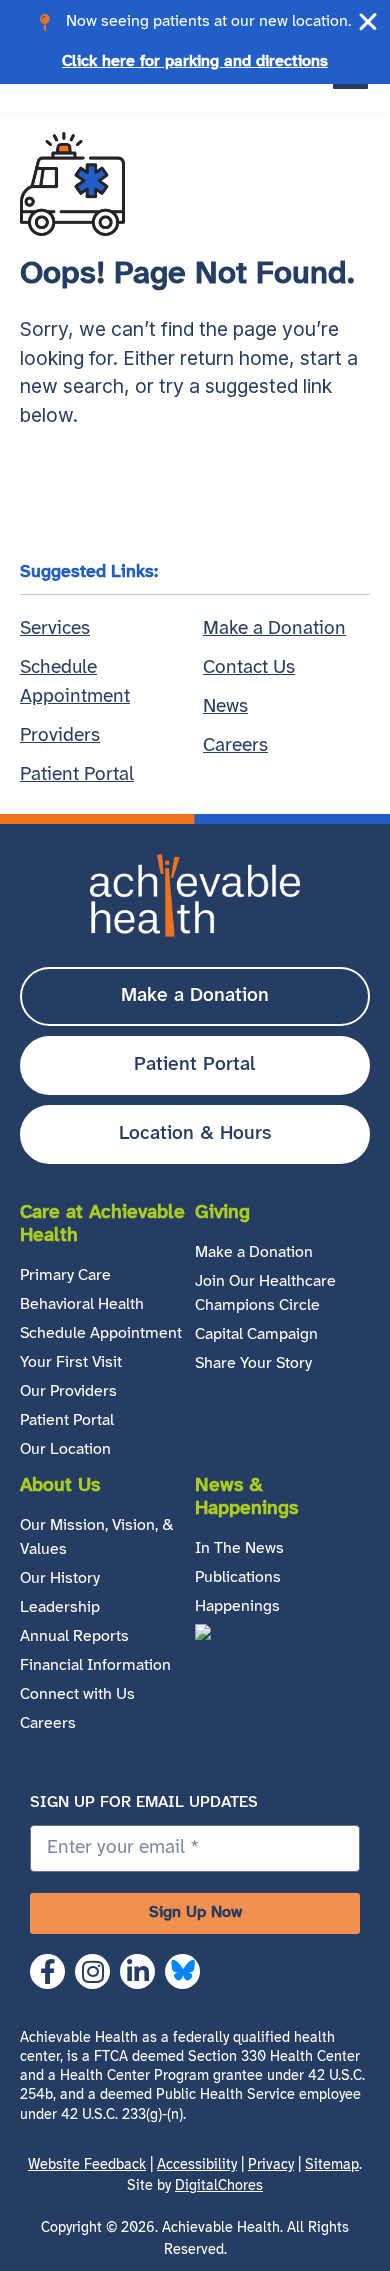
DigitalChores (219, 2186)
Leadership (60, 1607)
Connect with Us (77, 1694)
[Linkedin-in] (137, 1971)
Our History (60, 1578)
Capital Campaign (256, 1334)
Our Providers (68, 1391)
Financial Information (95, 1665)
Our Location (65, 1449)
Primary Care (65, 1275)
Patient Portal (67, 1420)
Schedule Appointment (101, 1333)
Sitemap (332, 2165)
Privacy (271, 2165)
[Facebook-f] (47, 1971)
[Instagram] (92, 1971)
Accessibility (197, 2165)
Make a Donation (254, 1252)
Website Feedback (87, 2165)
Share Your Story (253, 1363)
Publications (238, 1577)
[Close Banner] (368, 22)
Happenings (237, 1606)
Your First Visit (71, 1362)
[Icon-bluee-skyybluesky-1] (182, 1971)
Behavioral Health (82, 1304)
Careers (48, 1723)
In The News (239, 1548)
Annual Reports (74, 1636)
